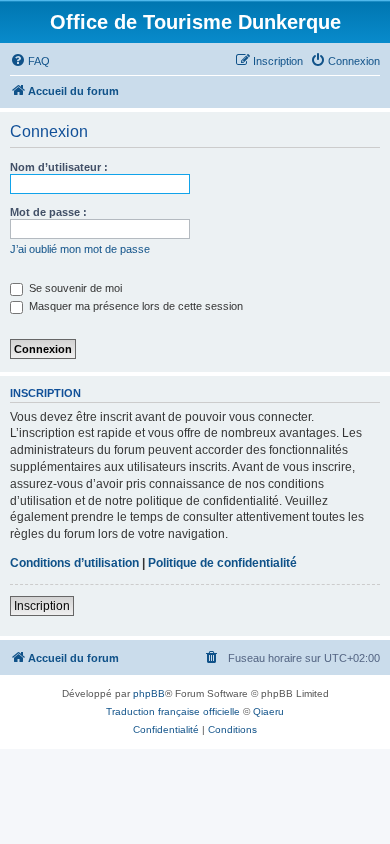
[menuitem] (30, 61)
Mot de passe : (48, 212)
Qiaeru (268, 711)
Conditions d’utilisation (74, 563)
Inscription (42, 606)
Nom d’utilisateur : (59, 167)
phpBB (149, 693)
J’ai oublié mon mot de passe (80, 249)
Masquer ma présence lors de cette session (134, 306)
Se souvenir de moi (74, 288)
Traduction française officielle (173, 711)
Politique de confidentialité (222, 563)
